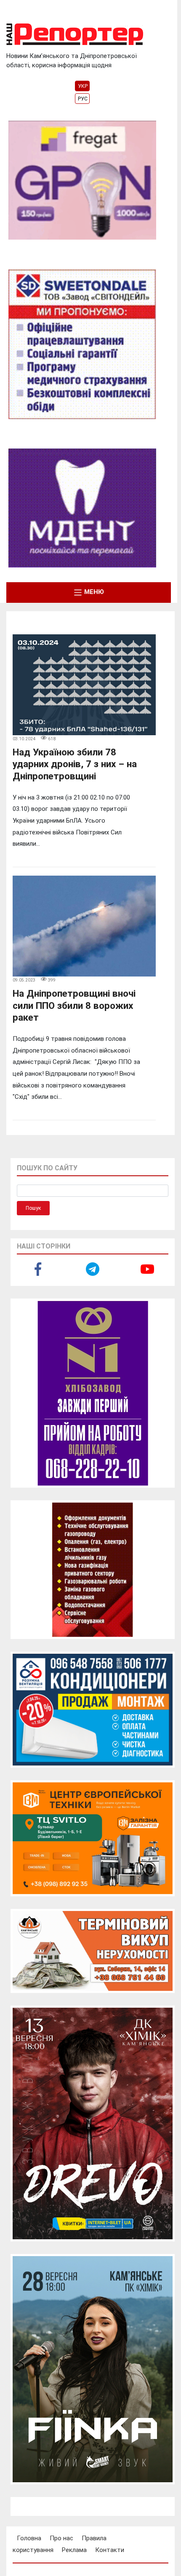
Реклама (74, 2550)
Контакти (110, 2550)
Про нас (61, 2538)
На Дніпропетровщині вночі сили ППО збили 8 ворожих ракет (74, 1005)
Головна (29, 2538)
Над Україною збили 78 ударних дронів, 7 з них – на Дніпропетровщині (75, 764)
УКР (83, 86)
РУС (83, 99)
